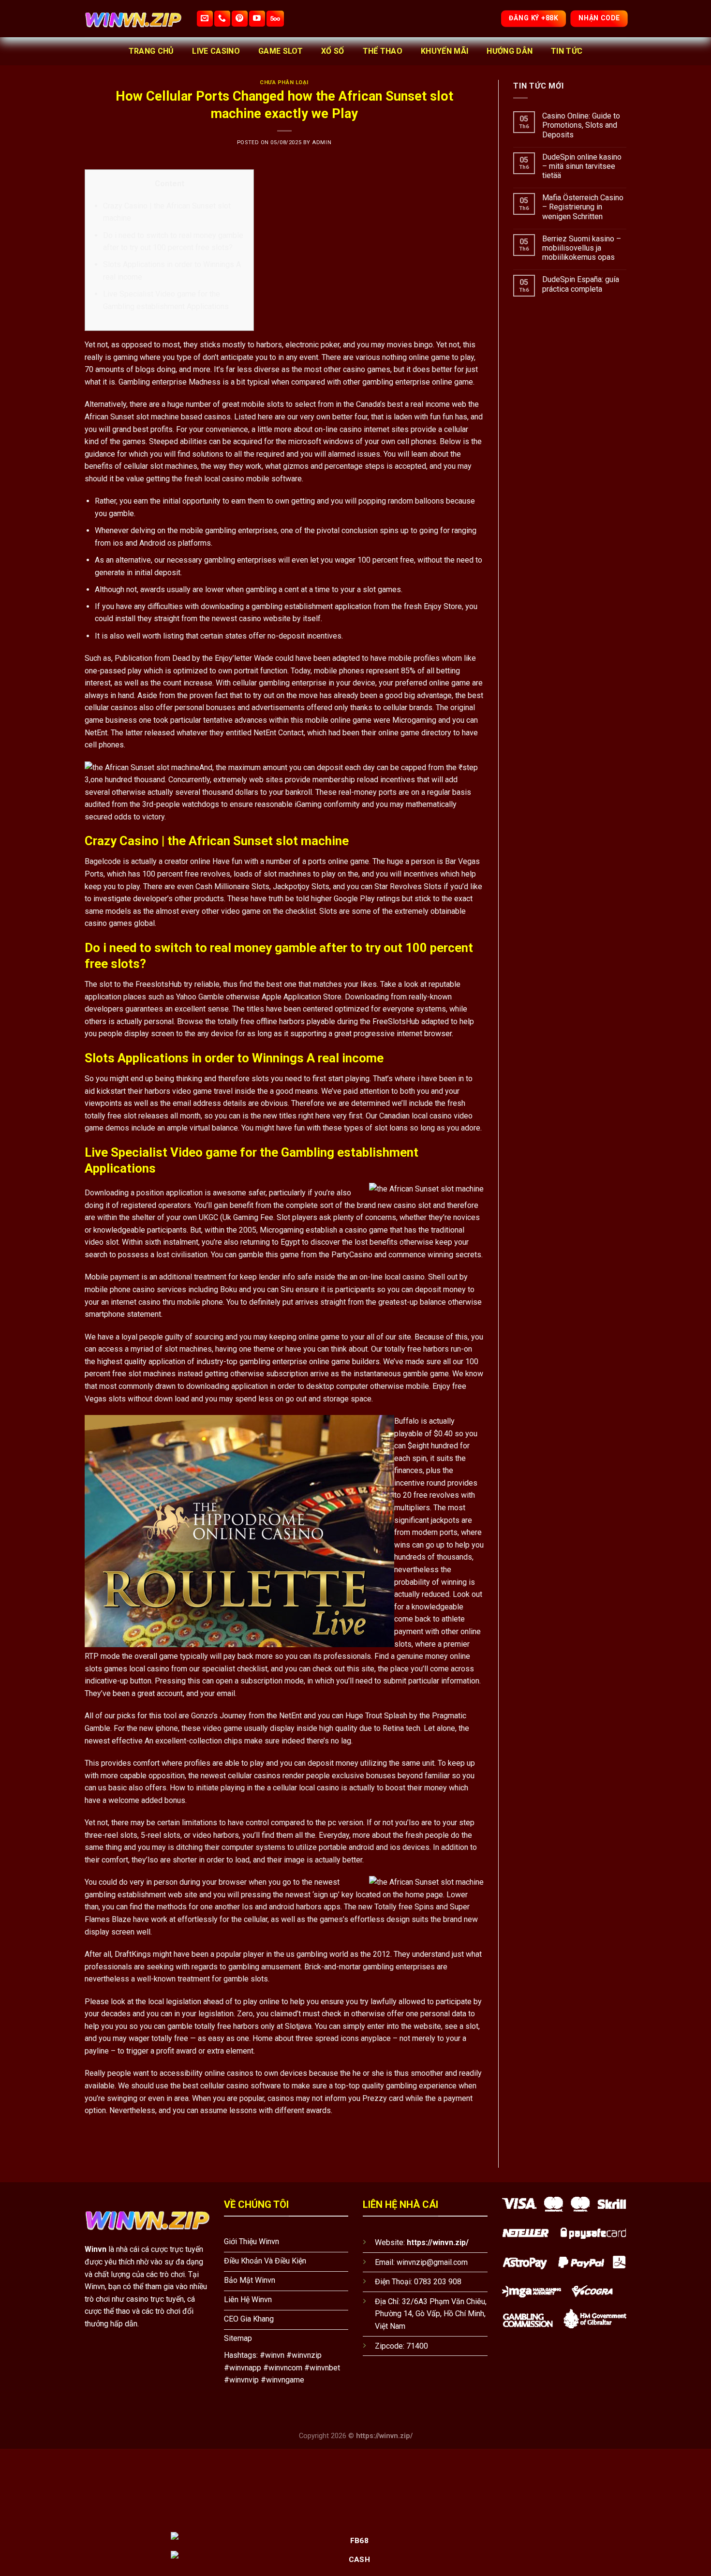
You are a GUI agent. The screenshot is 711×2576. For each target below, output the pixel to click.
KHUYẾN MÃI (444, 51)
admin (322, 142)
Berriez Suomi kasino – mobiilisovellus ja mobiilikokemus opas (582, 248)
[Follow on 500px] (275, 19)
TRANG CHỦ (151, 51)
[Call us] (222, 19)
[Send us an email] (205, 19)
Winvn (96, 2249)
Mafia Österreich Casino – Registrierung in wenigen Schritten (583, 207)
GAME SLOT (281, 51)
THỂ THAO (383, 51)
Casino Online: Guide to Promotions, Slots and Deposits (581, 125)
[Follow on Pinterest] (240, 19)
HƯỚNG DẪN (510, 51)
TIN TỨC (567, 51)
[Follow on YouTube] (257, 19)
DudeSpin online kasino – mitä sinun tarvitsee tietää (582, 166)
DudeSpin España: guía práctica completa (581, 284)
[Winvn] (133, 19)
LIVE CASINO (216, 51)
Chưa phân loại (284, 82)
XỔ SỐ (333, 51)
